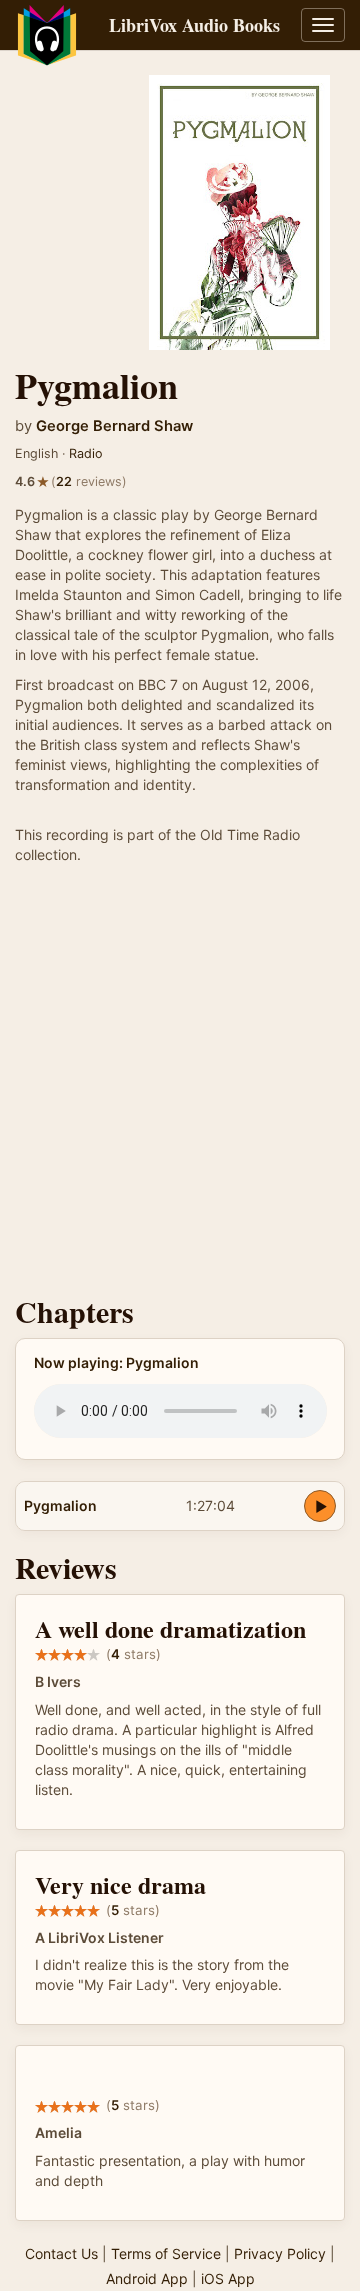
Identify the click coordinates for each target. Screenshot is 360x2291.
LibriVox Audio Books (194, 25)
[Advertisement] (180, 1085)
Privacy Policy (280, 2253)
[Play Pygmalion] (320, 1506)
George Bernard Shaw (114, 426)
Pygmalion (60, 1505)
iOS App (228, 2278)
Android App (147, 2278)
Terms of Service (166, 2253)
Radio (86, 453)
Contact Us (61, 2253)
